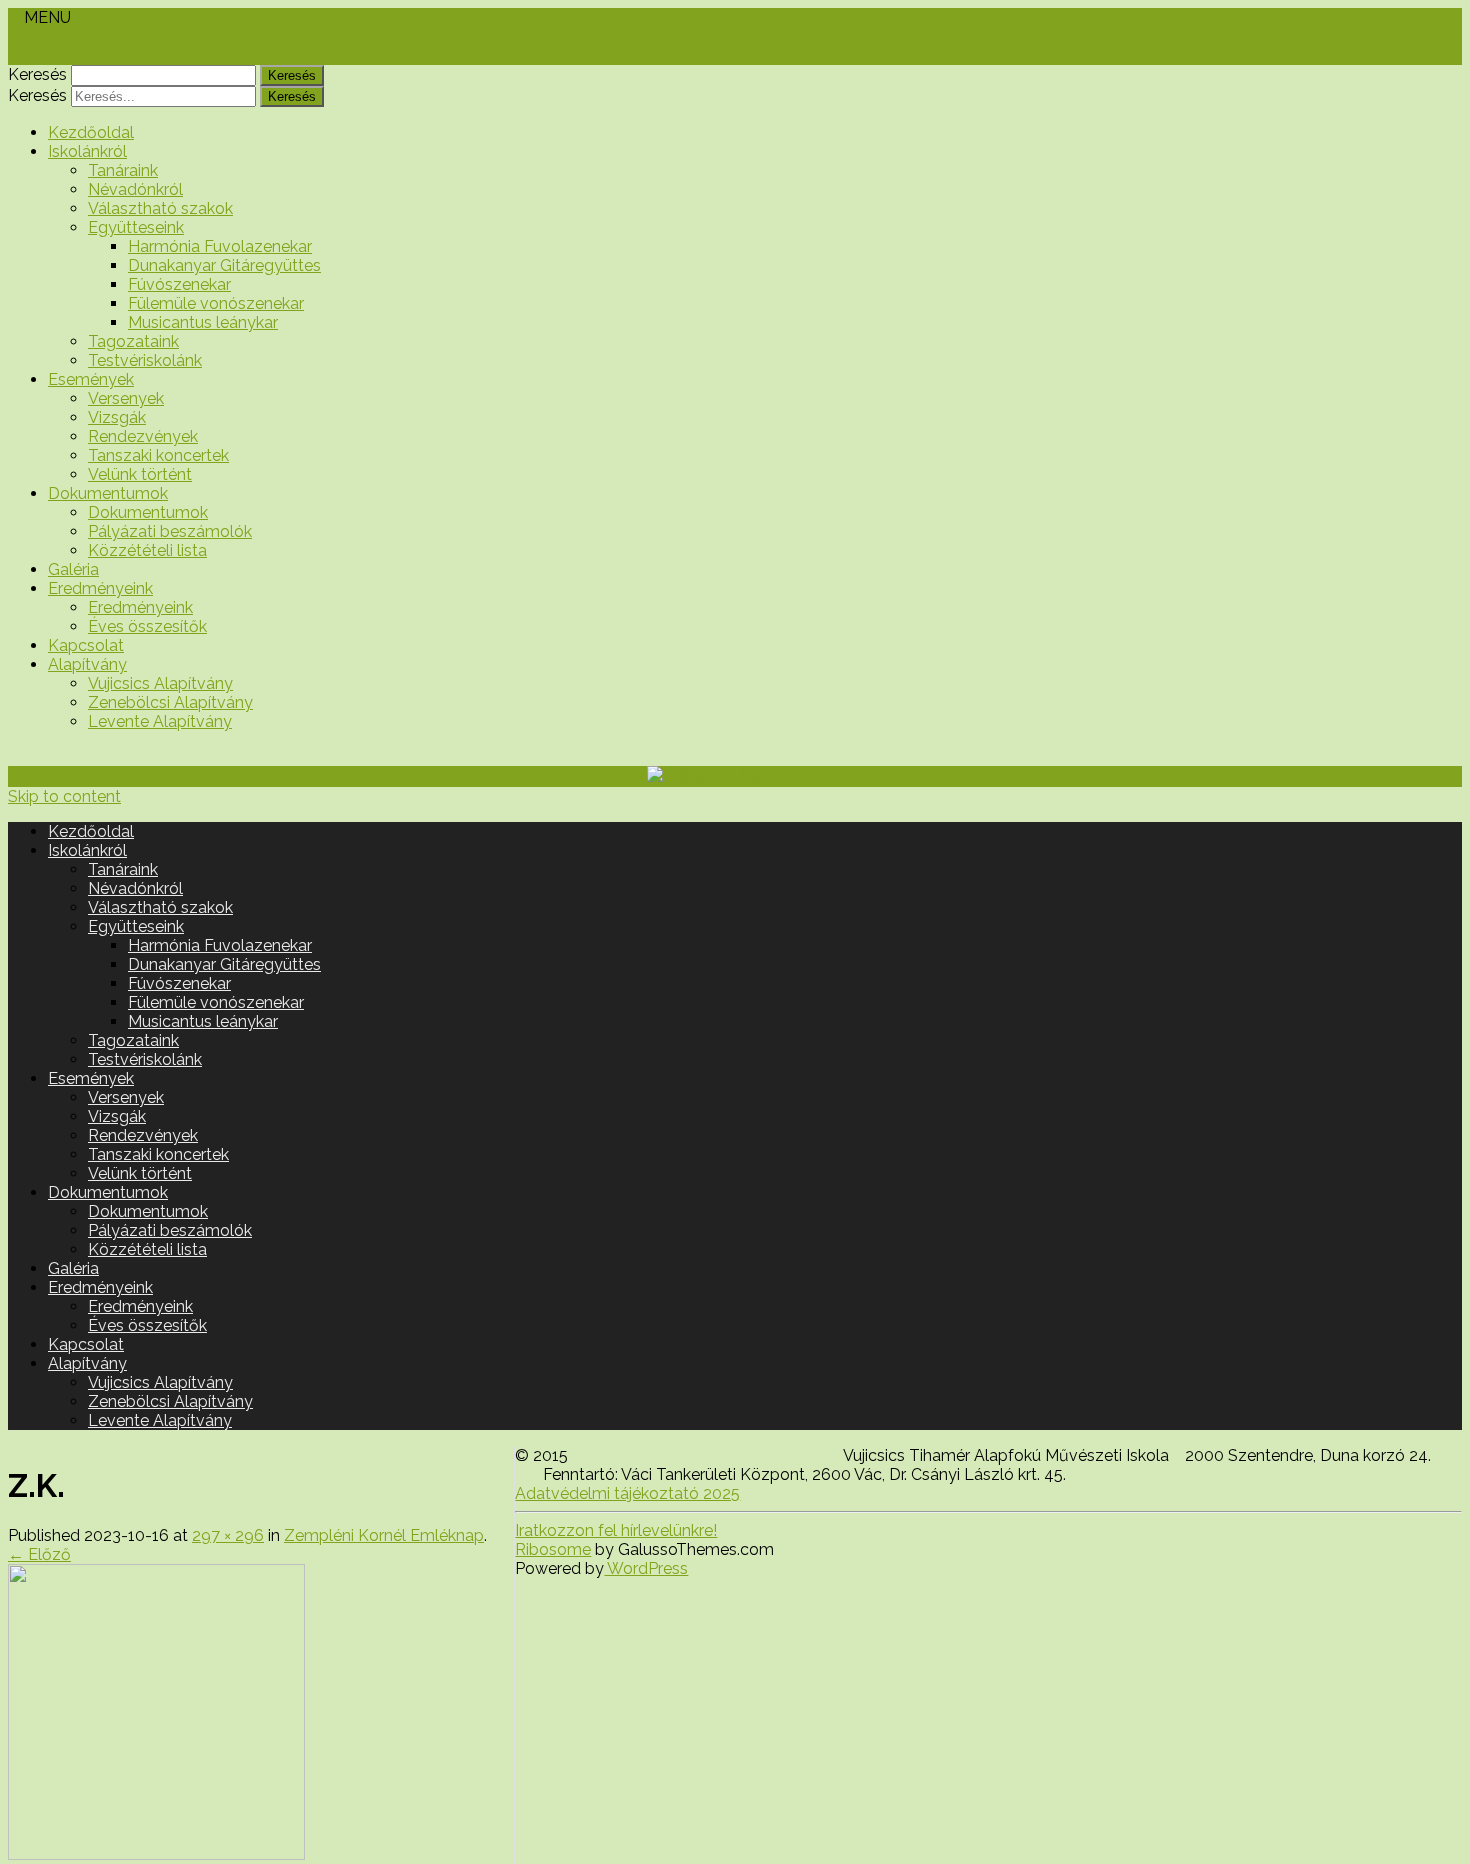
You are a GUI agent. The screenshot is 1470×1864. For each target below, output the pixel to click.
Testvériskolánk (145, 360)
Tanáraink (123, 170)
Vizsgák (117, 417)
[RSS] (46, 55)
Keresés (37, 74)
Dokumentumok (108, 493)
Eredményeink (100, 588)
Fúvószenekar (179, 284)
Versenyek (126, 398)
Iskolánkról (87, 151)
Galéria (73, 569)
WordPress (646, 1568)
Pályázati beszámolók (170, 531)
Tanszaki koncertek (158, 455)
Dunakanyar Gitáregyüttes (224, 265)
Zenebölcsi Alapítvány (170, 702)
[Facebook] (14, 55)
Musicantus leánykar (203, 322)
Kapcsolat (86, 645)
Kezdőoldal (91, 132)
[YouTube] (30, 55)
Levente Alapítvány (160, 721)
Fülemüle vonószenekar (216, 303)
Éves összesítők (147, 626)
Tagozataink (133, 341)
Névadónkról (135, 189)
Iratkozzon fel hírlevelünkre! (616, 1530)
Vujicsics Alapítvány (160, 683)
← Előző (39, 1554)
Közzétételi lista (147, 550)
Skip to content (64, 796)
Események (91, 379)
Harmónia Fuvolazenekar (220, 246)
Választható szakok (160, 208)
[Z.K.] (156, 1854)
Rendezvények (143, 436)
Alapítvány (87, 664)
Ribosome (553, 1549)
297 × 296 (228, 1535)
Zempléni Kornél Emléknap (384, 1535)
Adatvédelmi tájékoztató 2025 (627, 1493)
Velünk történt (140, 474)
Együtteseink (136, 227)
